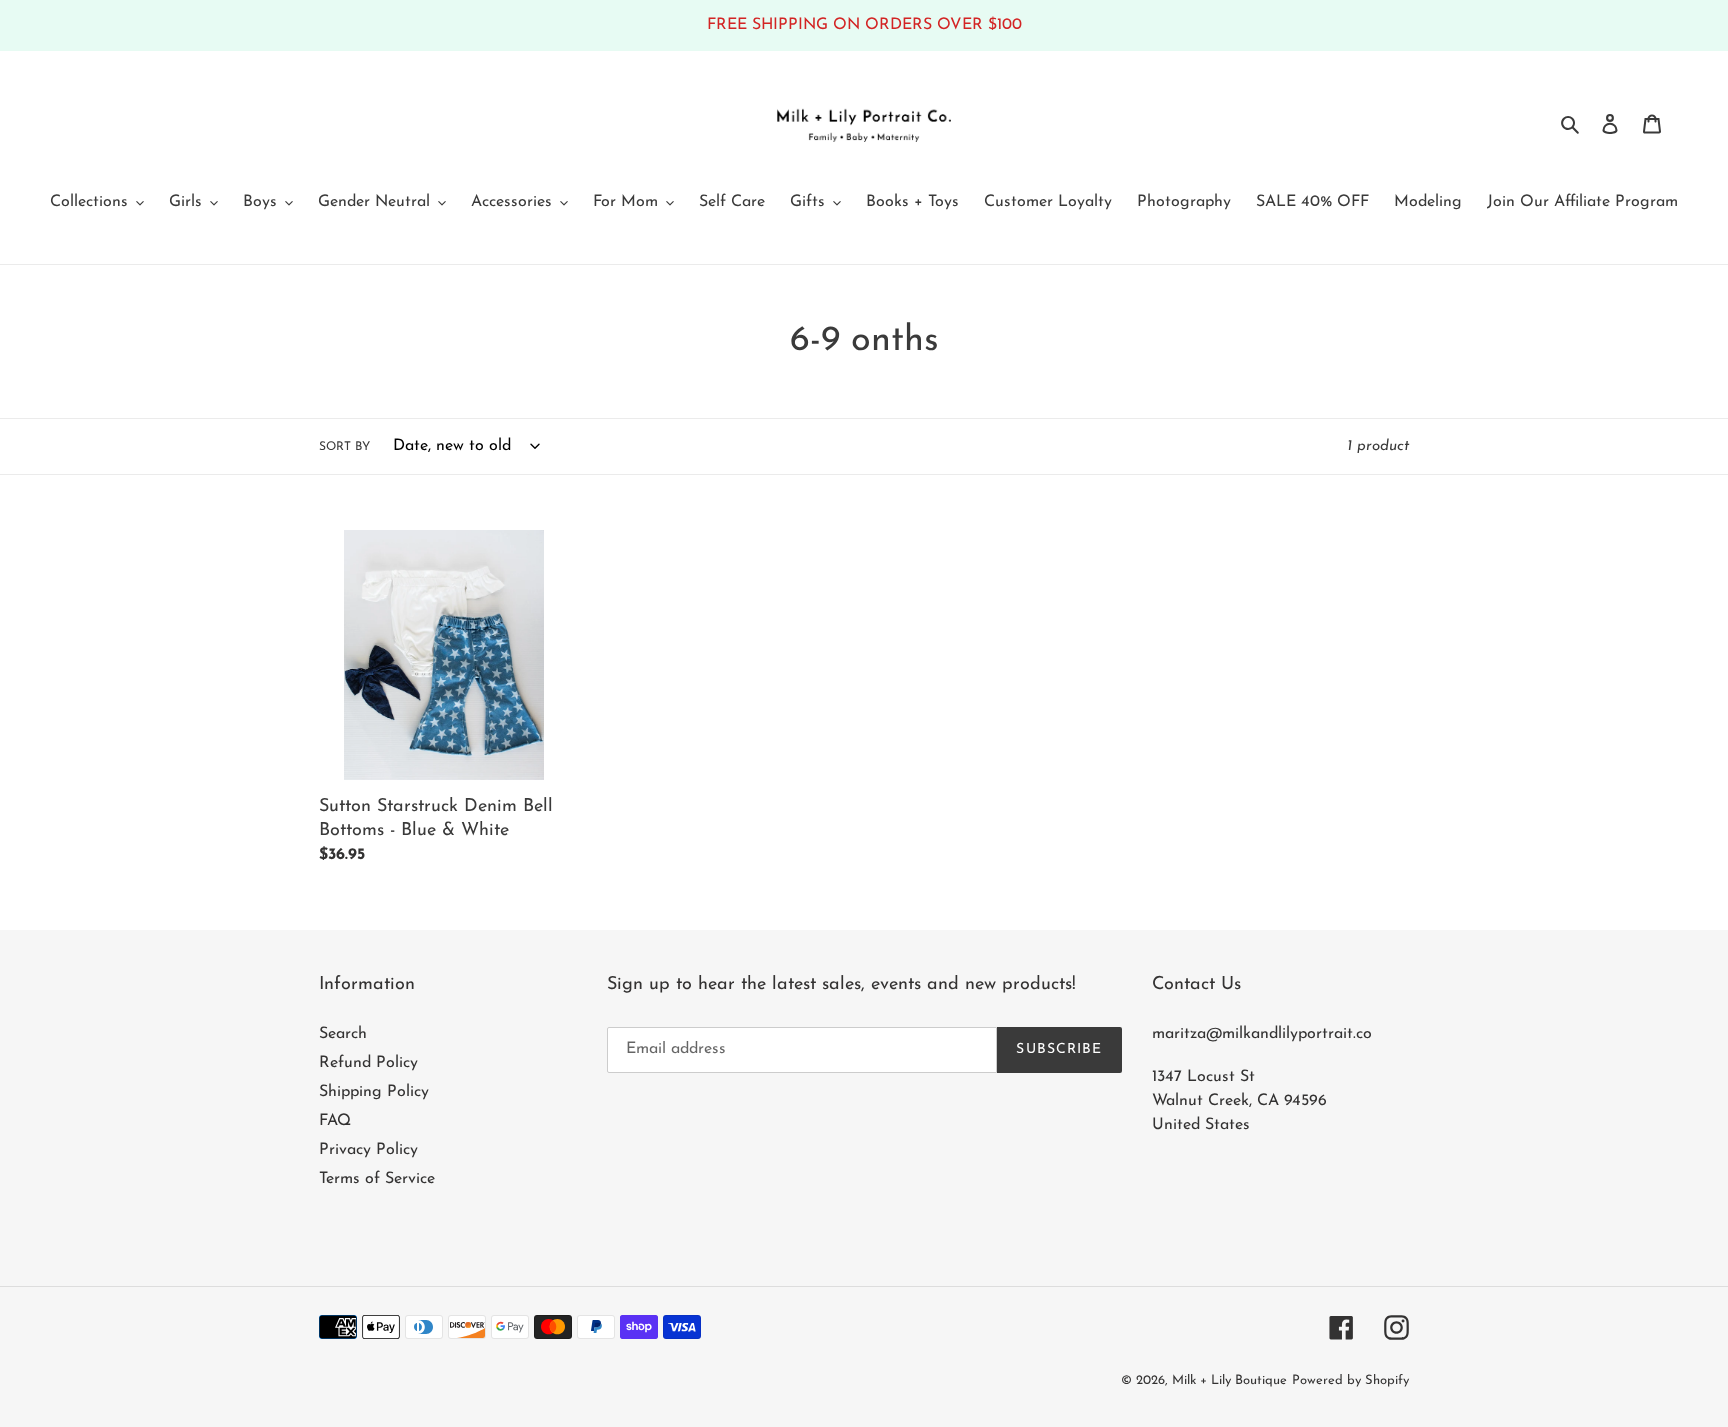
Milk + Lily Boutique (1229, 1380)
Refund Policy (368, 1063)
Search (343, 1034)
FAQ (335, 1121)
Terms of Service (377, 1179)
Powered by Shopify (1350, 1380)
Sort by (344, 447)
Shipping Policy (374, 1092)
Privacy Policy (368, 1150)
